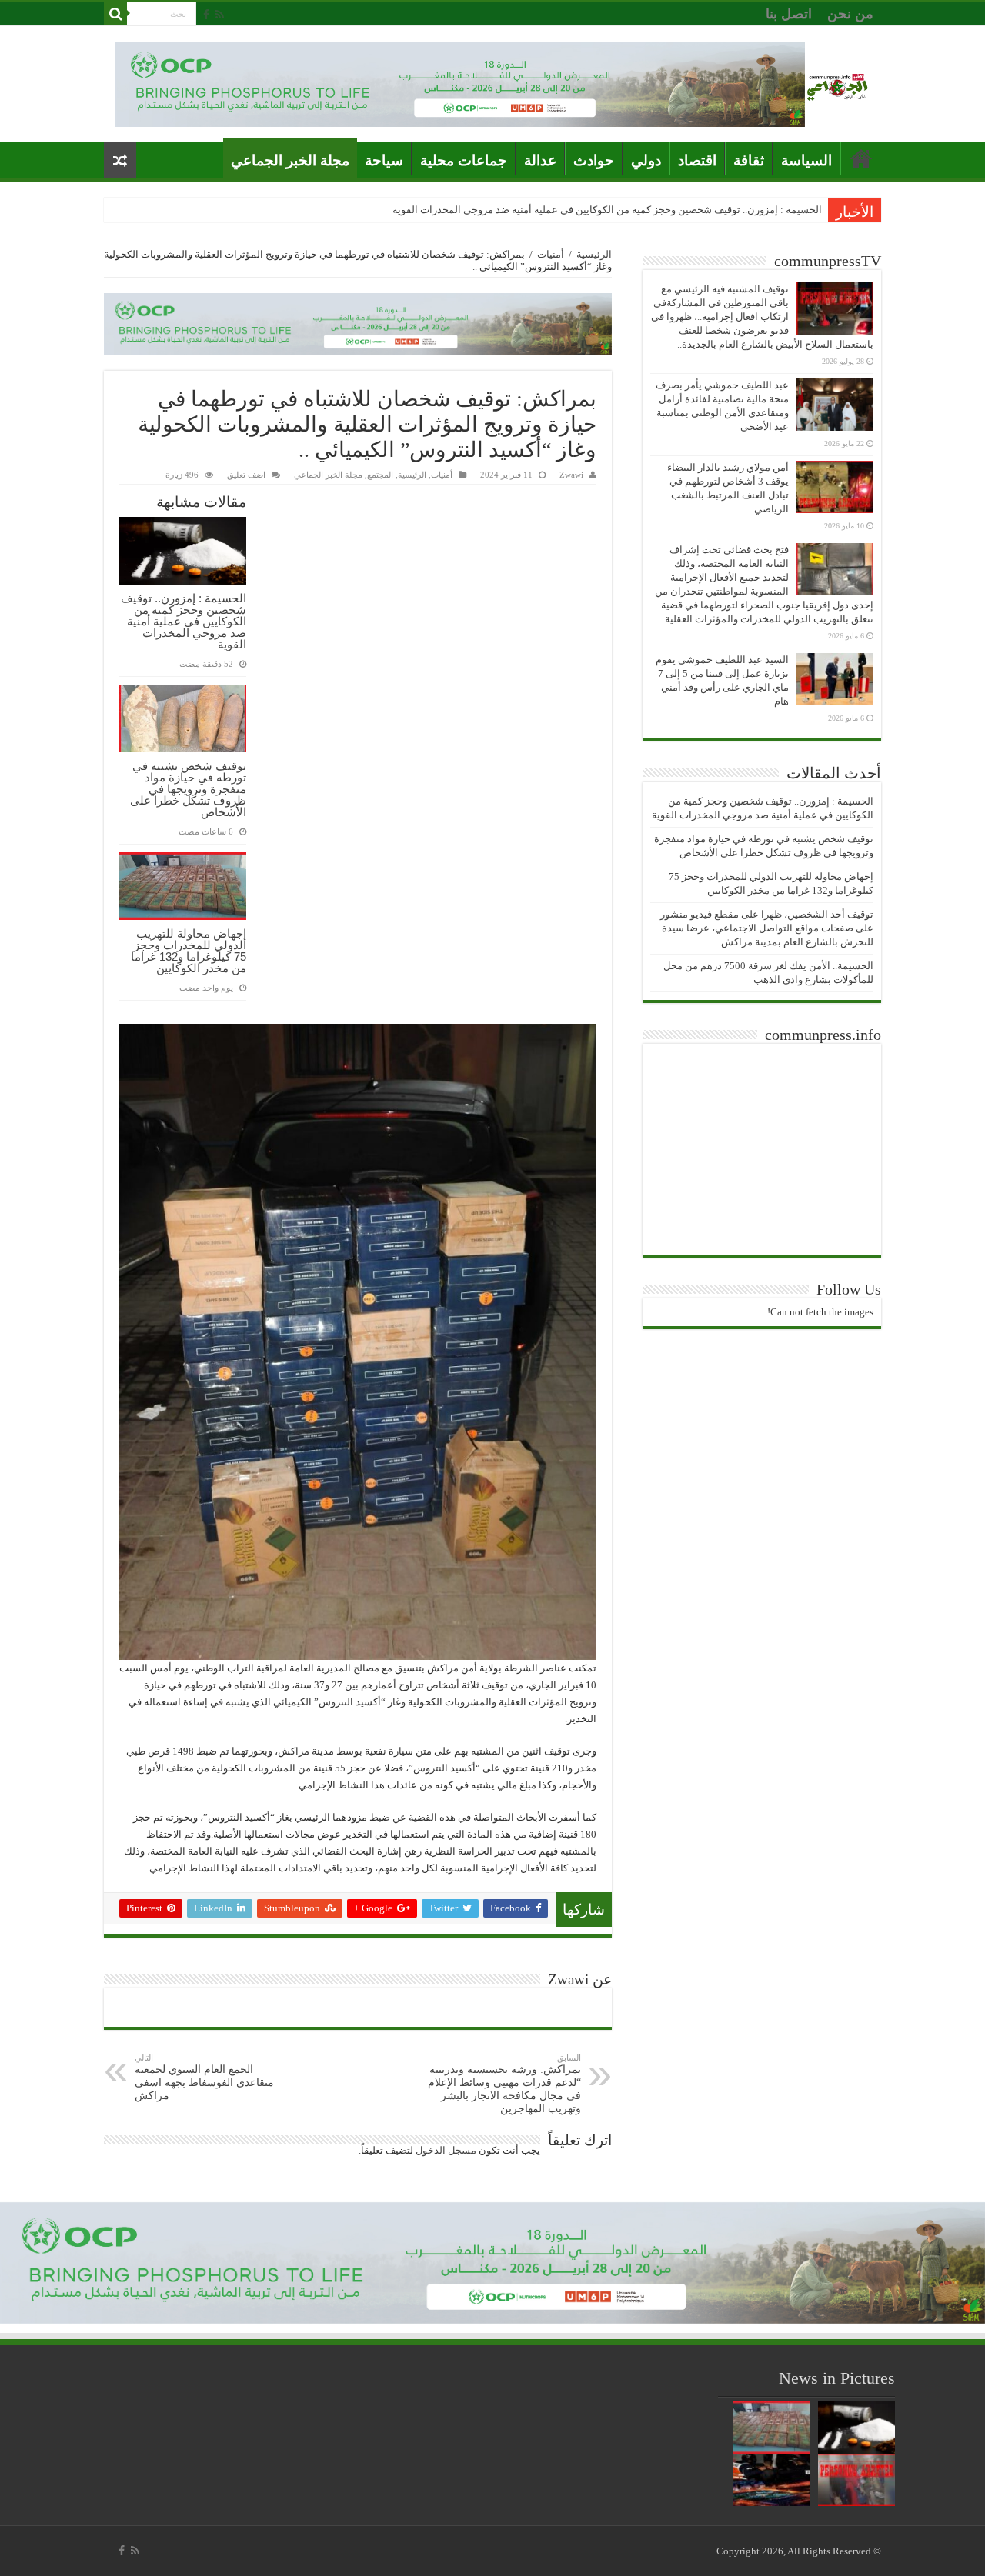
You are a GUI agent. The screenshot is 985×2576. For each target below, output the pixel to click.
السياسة (806, 160)
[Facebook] (206, 15)
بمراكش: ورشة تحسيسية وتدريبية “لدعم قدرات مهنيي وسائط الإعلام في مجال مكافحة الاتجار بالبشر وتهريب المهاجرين (504, 2084)
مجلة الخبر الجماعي (290, 160)
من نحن (850, 14)
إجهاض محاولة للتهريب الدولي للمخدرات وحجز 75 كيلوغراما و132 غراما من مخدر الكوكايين (189, 951)
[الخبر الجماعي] (837, 84)
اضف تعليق (246, 475)
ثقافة (749, 160)
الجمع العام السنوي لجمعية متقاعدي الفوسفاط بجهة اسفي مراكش (204, 2077)
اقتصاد (697, 160)
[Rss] (220, 15)
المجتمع (380, 475)
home (861, 158)
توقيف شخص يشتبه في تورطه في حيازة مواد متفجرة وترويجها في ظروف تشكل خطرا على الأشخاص (188, 789)
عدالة (540, 160)
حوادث (594, 160)
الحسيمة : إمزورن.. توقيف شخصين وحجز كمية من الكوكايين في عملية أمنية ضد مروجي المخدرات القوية (607, 210)
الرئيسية (594, 254)
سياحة (384, 160)
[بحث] (115, 14)
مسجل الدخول (446, 2150)
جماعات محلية (464, 160)
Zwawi (571, 475)
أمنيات (551, 254)
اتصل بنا (789, 14)
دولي (646, 160)
